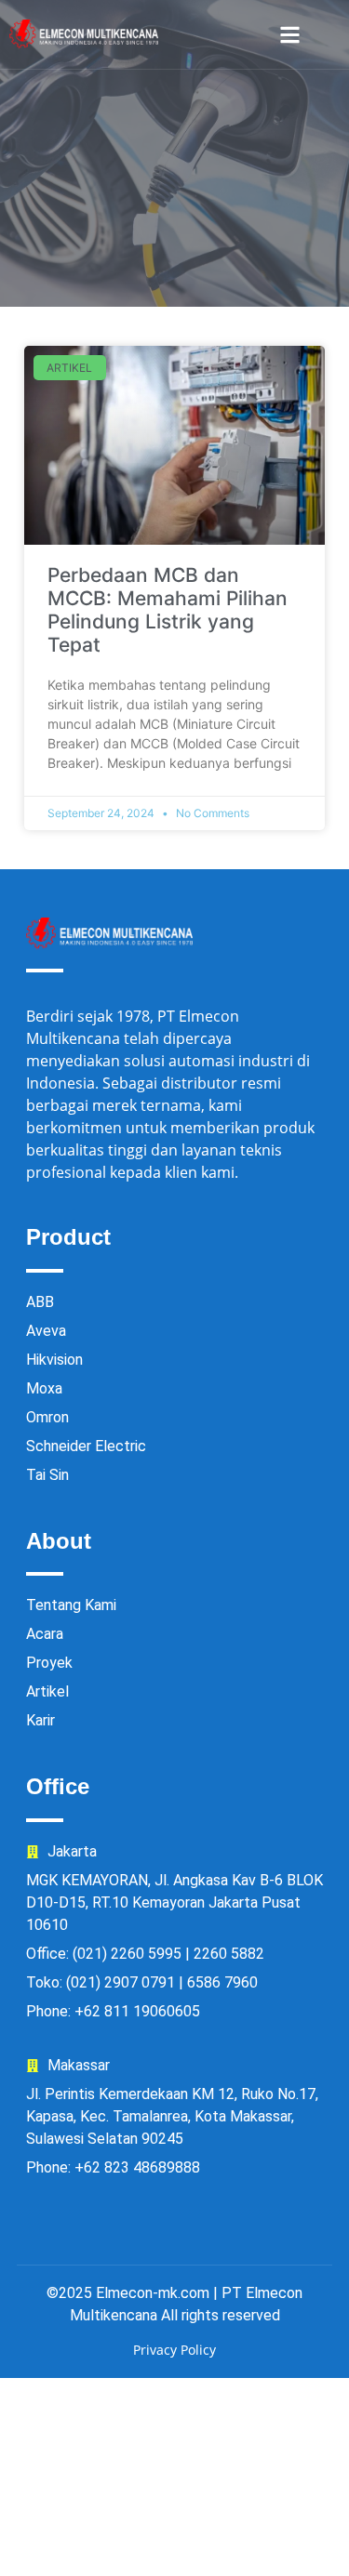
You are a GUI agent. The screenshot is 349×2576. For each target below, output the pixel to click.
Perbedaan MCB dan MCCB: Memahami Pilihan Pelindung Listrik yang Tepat (168, 610)
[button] (290, 35)
